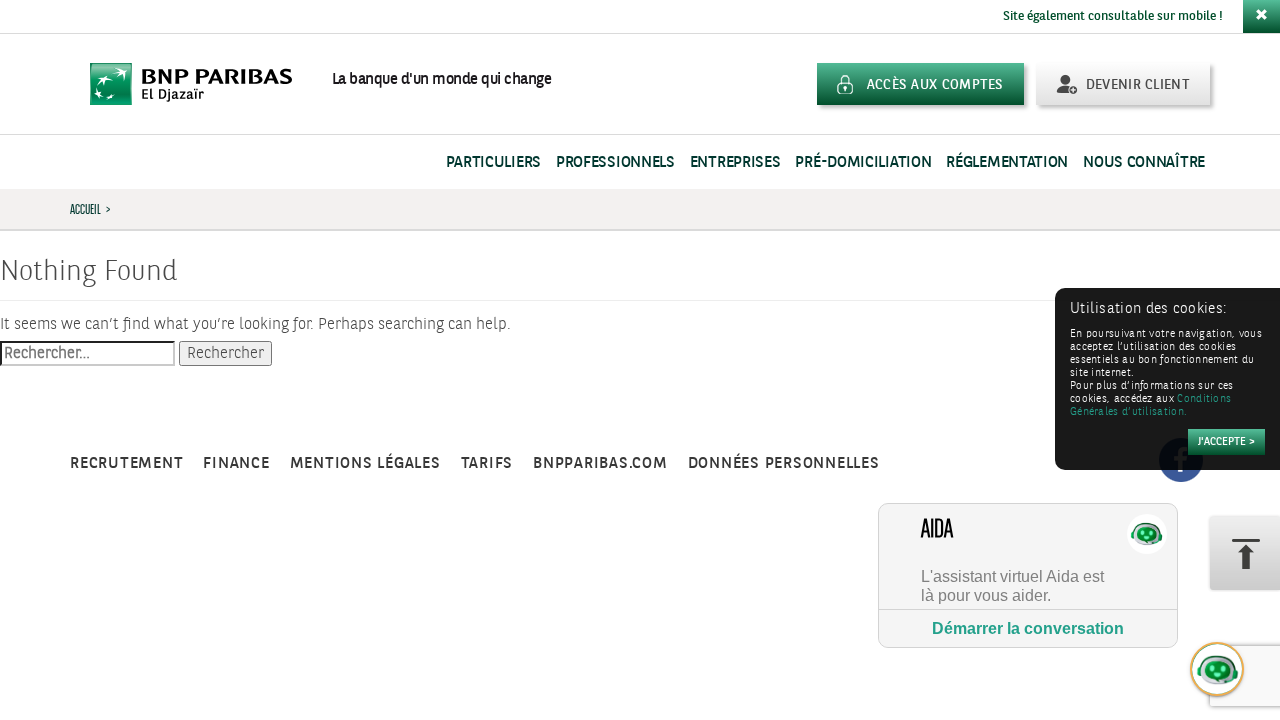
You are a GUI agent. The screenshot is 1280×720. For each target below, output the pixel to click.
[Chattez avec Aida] (1218, 670)
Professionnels (615, 162)
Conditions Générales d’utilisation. (1150, 406)
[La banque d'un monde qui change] (201, 84)
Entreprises (735, 162)
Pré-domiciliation (863, 162)
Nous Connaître (1144, 162)
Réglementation (1007, 162)
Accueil (85, 209)
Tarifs (487, 463)
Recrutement (126, 463)
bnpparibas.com (600, 463)
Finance (236, 463)
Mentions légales (365, 463)
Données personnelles (784, 463)
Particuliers (493, 162)
